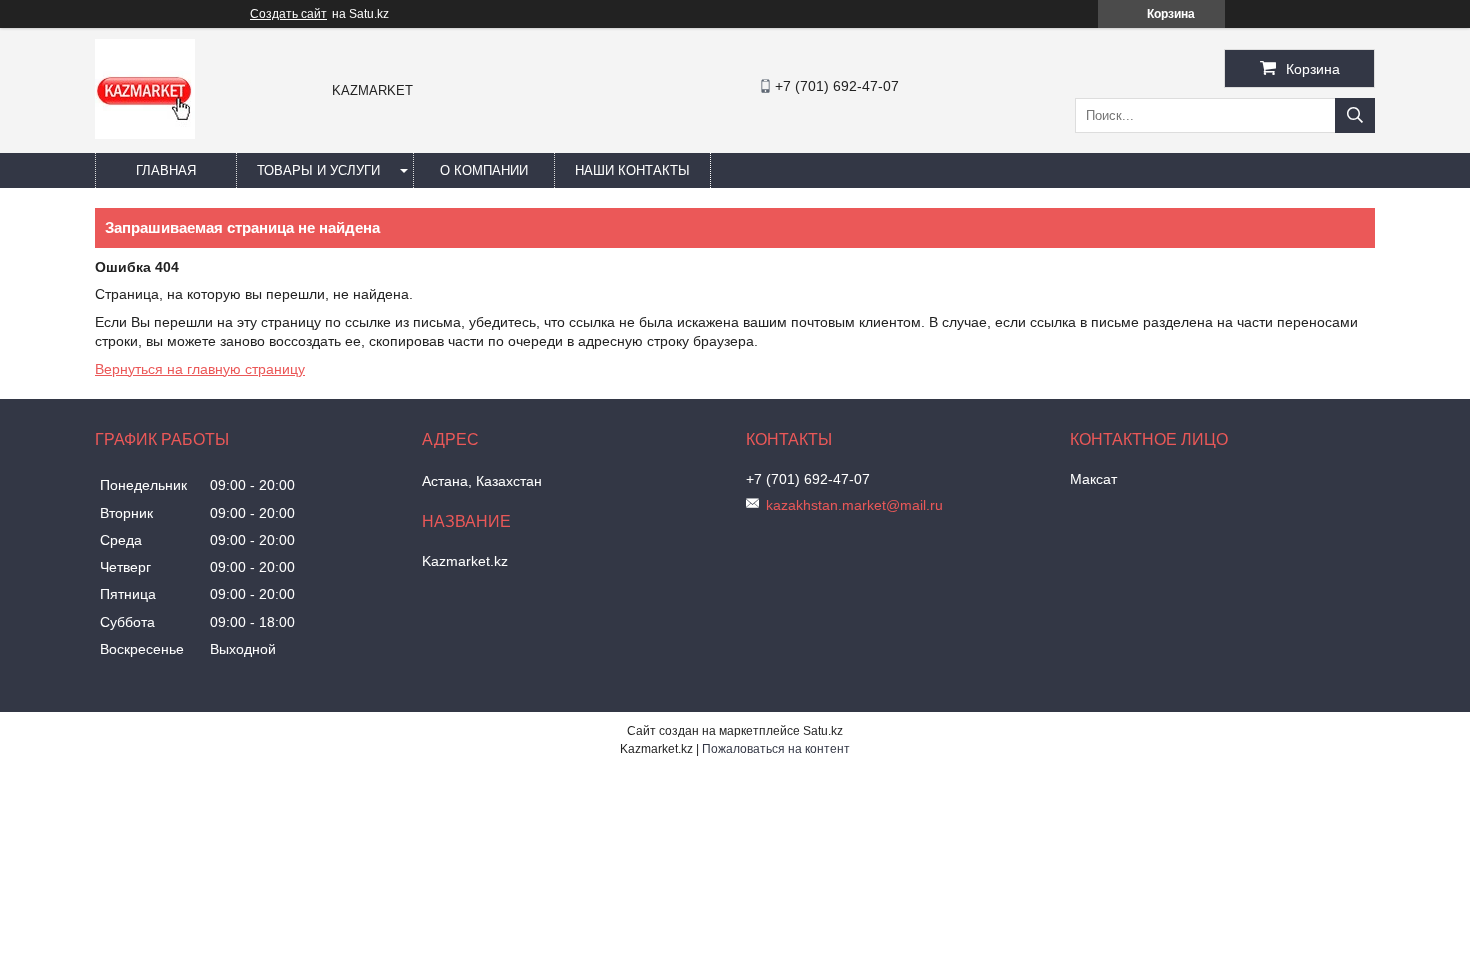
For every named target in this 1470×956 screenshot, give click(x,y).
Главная (166, 170)
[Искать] (1355, 115)
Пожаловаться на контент (776, 749)
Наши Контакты (632, 170)
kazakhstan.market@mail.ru (854, 505)
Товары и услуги (318, 170)
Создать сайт (288, 14)
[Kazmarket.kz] (145, 134)
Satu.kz (823, 731)
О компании (484, 170)
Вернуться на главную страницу (200, 369)
